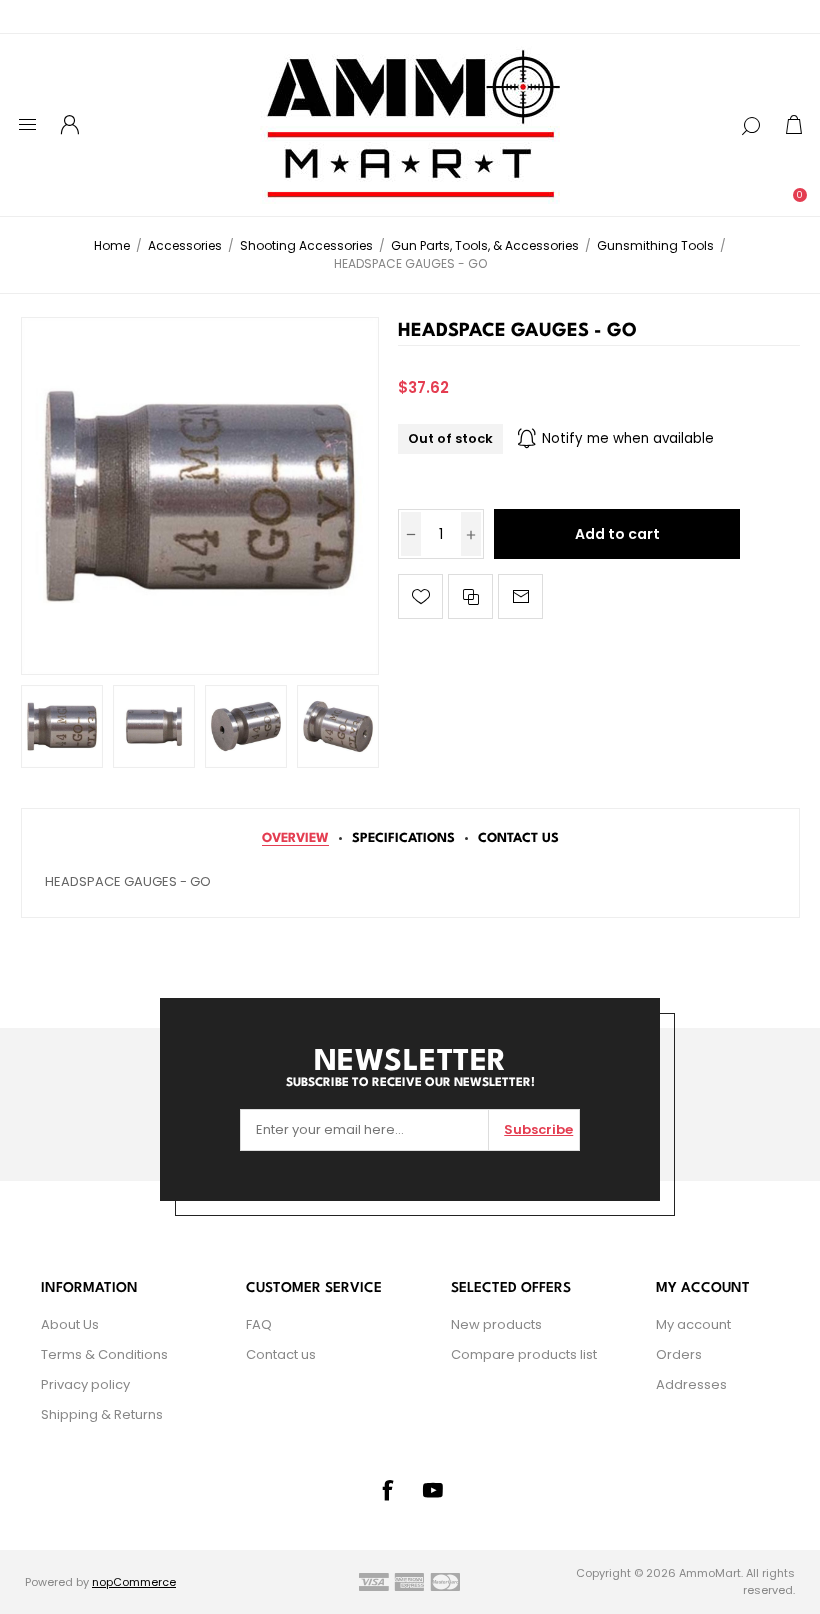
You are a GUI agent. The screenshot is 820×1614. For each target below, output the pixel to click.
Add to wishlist (420, 596)
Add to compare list (470, 596)
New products (496, 1324)
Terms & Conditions (104, 1354)
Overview (295, 838)
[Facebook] (387, 1490)
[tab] (295, 838)
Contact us (281, 1354)
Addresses (691, 1384)
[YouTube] (433, 1490)
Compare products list (524, 1354)
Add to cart (617, 534)
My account (693, 1324)
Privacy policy (85, 1384)
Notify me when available (628, 438)
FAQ (259, 1324)
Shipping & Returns (102, 1414)
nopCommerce (134, 1582)
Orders (679, 1354)
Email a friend (520, 596)
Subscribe (538, 1129)
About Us (70, 1324)
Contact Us (518, 838)
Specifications (403, 838)
